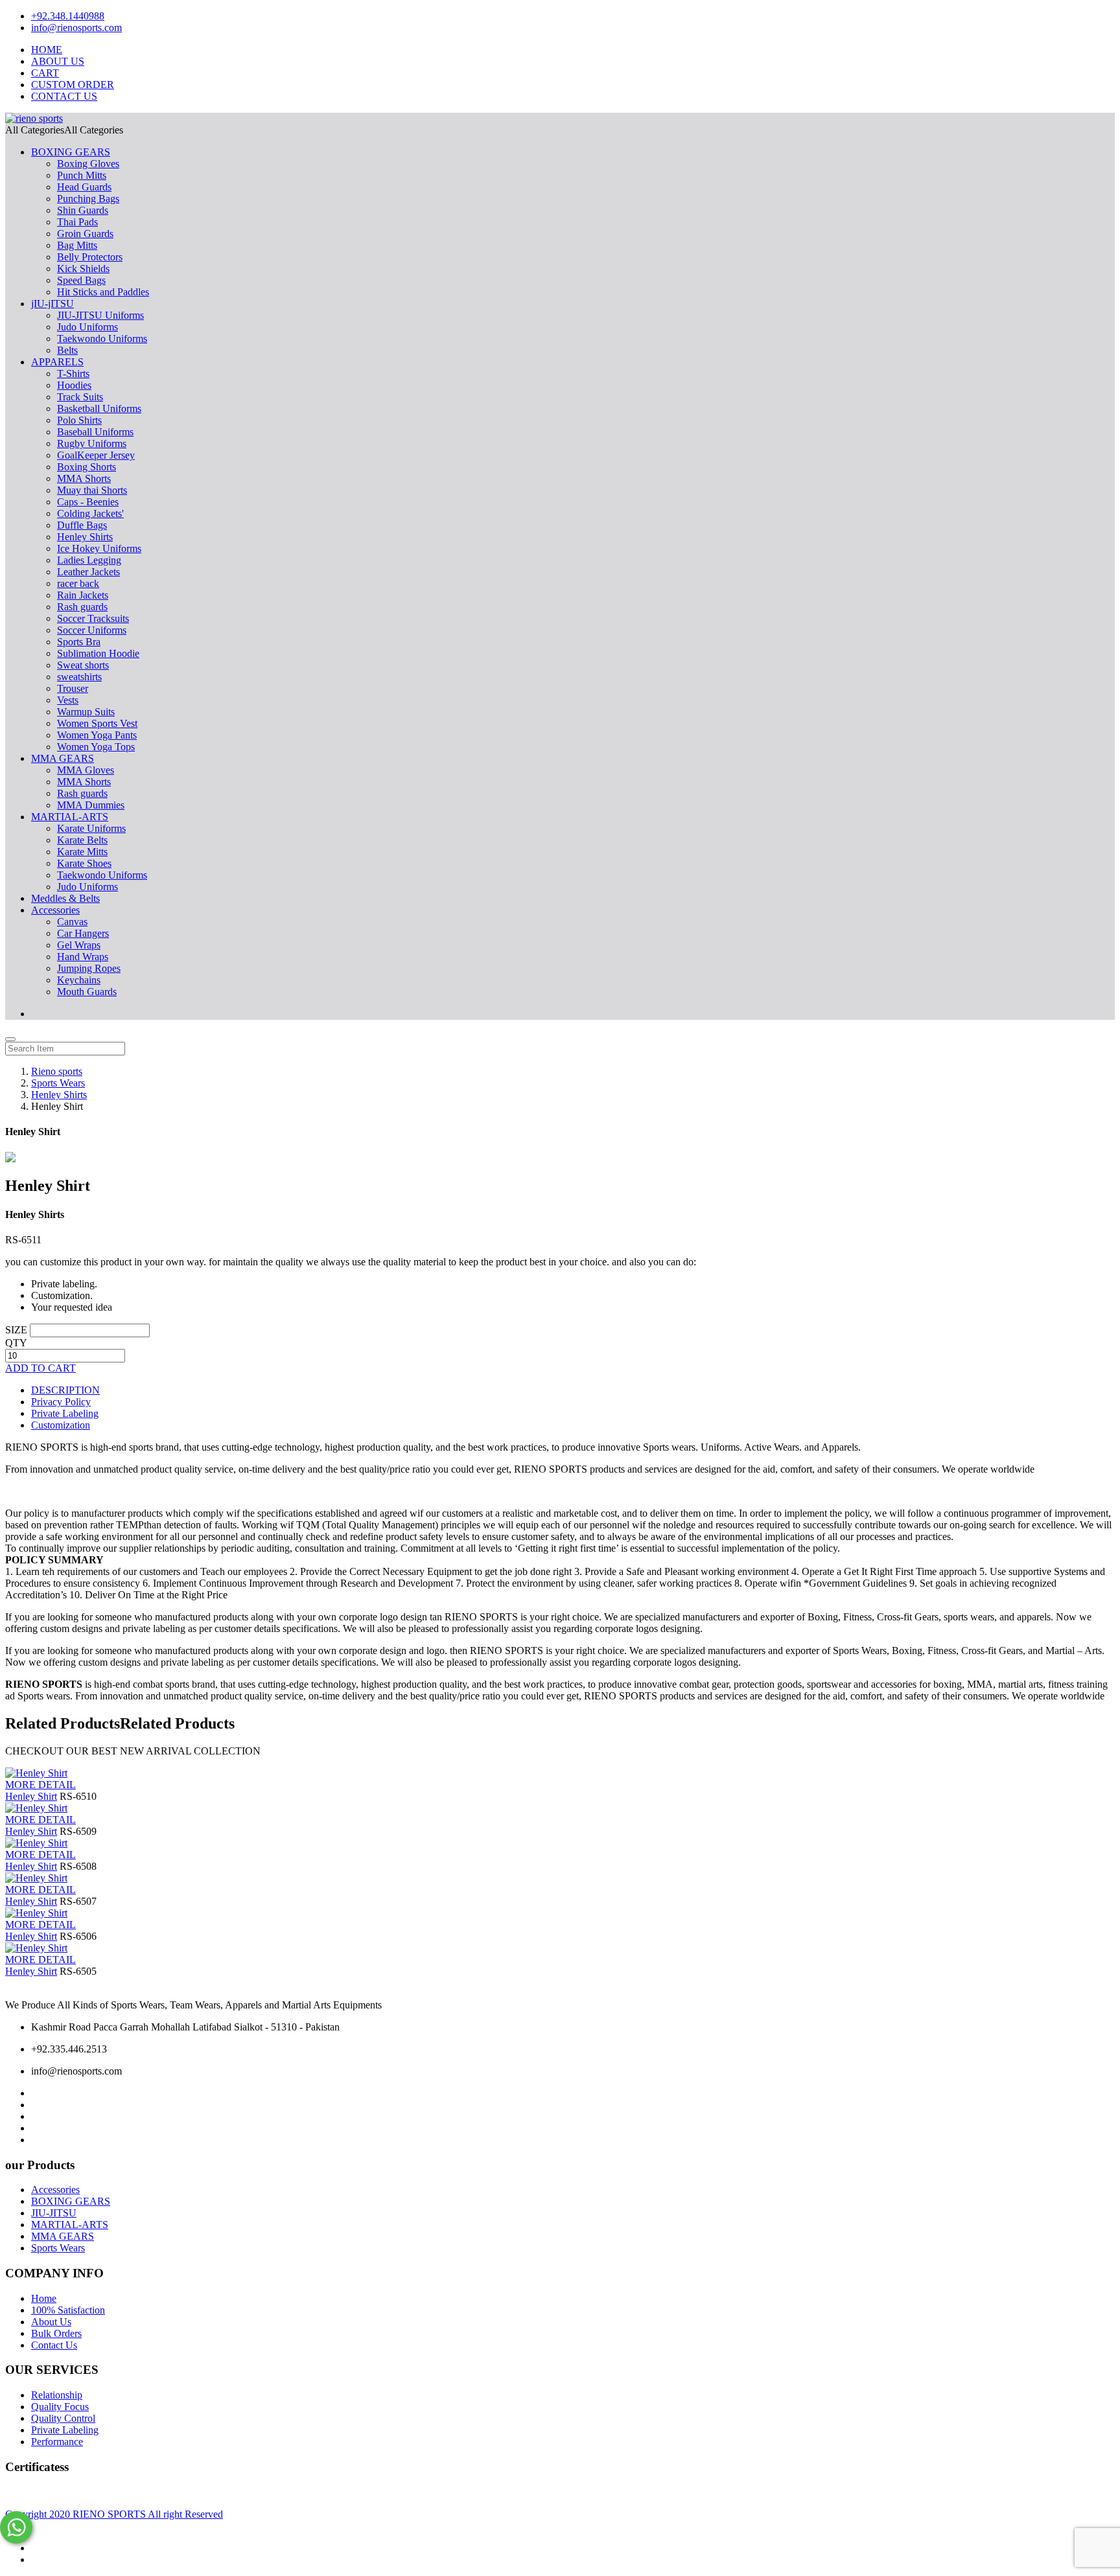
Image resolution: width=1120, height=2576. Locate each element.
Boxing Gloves (88, 164)
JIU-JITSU (54, 2213)
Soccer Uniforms (92, 630)
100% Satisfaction (68, 2310)
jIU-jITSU (52, 304)
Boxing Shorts (87, 467)
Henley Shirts (85, 537)
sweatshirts (79, 677)
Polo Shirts (79, 420)
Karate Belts (82, 840)
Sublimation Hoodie (98, 653)
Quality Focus (60, 2407)
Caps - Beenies (88, 502)
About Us (51, 2322)
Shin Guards (83, 210)
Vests (68, 700)
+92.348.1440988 (68, 16)
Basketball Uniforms (99, 408)
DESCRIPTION (65, 1390)
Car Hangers (83, 933)
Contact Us (54, 2345)
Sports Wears (58, 2248)
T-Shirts (73, 374)
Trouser (73, 688)
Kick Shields (83, 269)
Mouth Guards (87, 992)
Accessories (55, 910)
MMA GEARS (63, 758)
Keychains (79, 980)
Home (44, 2298)
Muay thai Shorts (92, 490)
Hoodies (74, 385)
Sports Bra (79, 642)
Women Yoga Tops (96, 747)
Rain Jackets (83, 595)
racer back (78, 583)
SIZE (16, 1330)
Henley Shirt (31, 1796)
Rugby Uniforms (92, 443)
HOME (47, 50)
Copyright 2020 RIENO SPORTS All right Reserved (114, 2514)
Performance (57, 2442)
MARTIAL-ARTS (70, 817)
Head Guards (84, 187)
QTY (16, 1343)
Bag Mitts (77, 245)
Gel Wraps (79, 945)
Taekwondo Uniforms (102, 339)
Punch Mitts (82, 175)
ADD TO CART (41, 1368)
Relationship (57, 2395)
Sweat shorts (83, 665)
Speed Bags (81, 280)
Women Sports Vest (97, 723)
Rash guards (82, 607)
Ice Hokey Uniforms (99, 548)
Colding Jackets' (90, 513)
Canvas (72, 922)
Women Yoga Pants (97, 735)
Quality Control (63, 2418)
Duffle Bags (82, 525)
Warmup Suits (86, 712)
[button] (64, 130)
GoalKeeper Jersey (96, 455)
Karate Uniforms (91, 828)
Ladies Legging (89, 560)
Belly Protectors (90, 257)
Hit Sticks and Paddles (103, 292)
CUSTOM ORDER (73, 85)
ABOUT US (58, 61)
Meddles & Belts (65, 898)
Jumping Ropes (89, 968)
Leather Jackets (88, 572)
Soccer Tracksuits (93, 618)
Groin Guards (85, 234)
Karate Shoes (84, 863)
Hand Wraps (83, 957)
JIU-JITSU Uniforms (100, 315)
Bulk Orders (56, 2333)
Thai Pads (77, 222)
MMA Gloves (86, 770)
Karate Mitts (82, 852)
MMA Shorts (84, 478)
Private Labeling (65, 1413)
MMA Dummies (91, 805)
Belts (67, 350)
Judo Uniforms (87, 327)
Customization (61, 1425)
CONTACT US (64, 96)
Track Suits (80, 397)
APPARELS (57, 362)
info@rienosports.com (76, 28)
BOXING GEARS (71, 152)
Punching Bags (88, 199)
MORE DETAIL (41, 1785)
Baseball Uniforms (95, 432)
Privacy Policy (61, 1402)
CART (45, 73)
